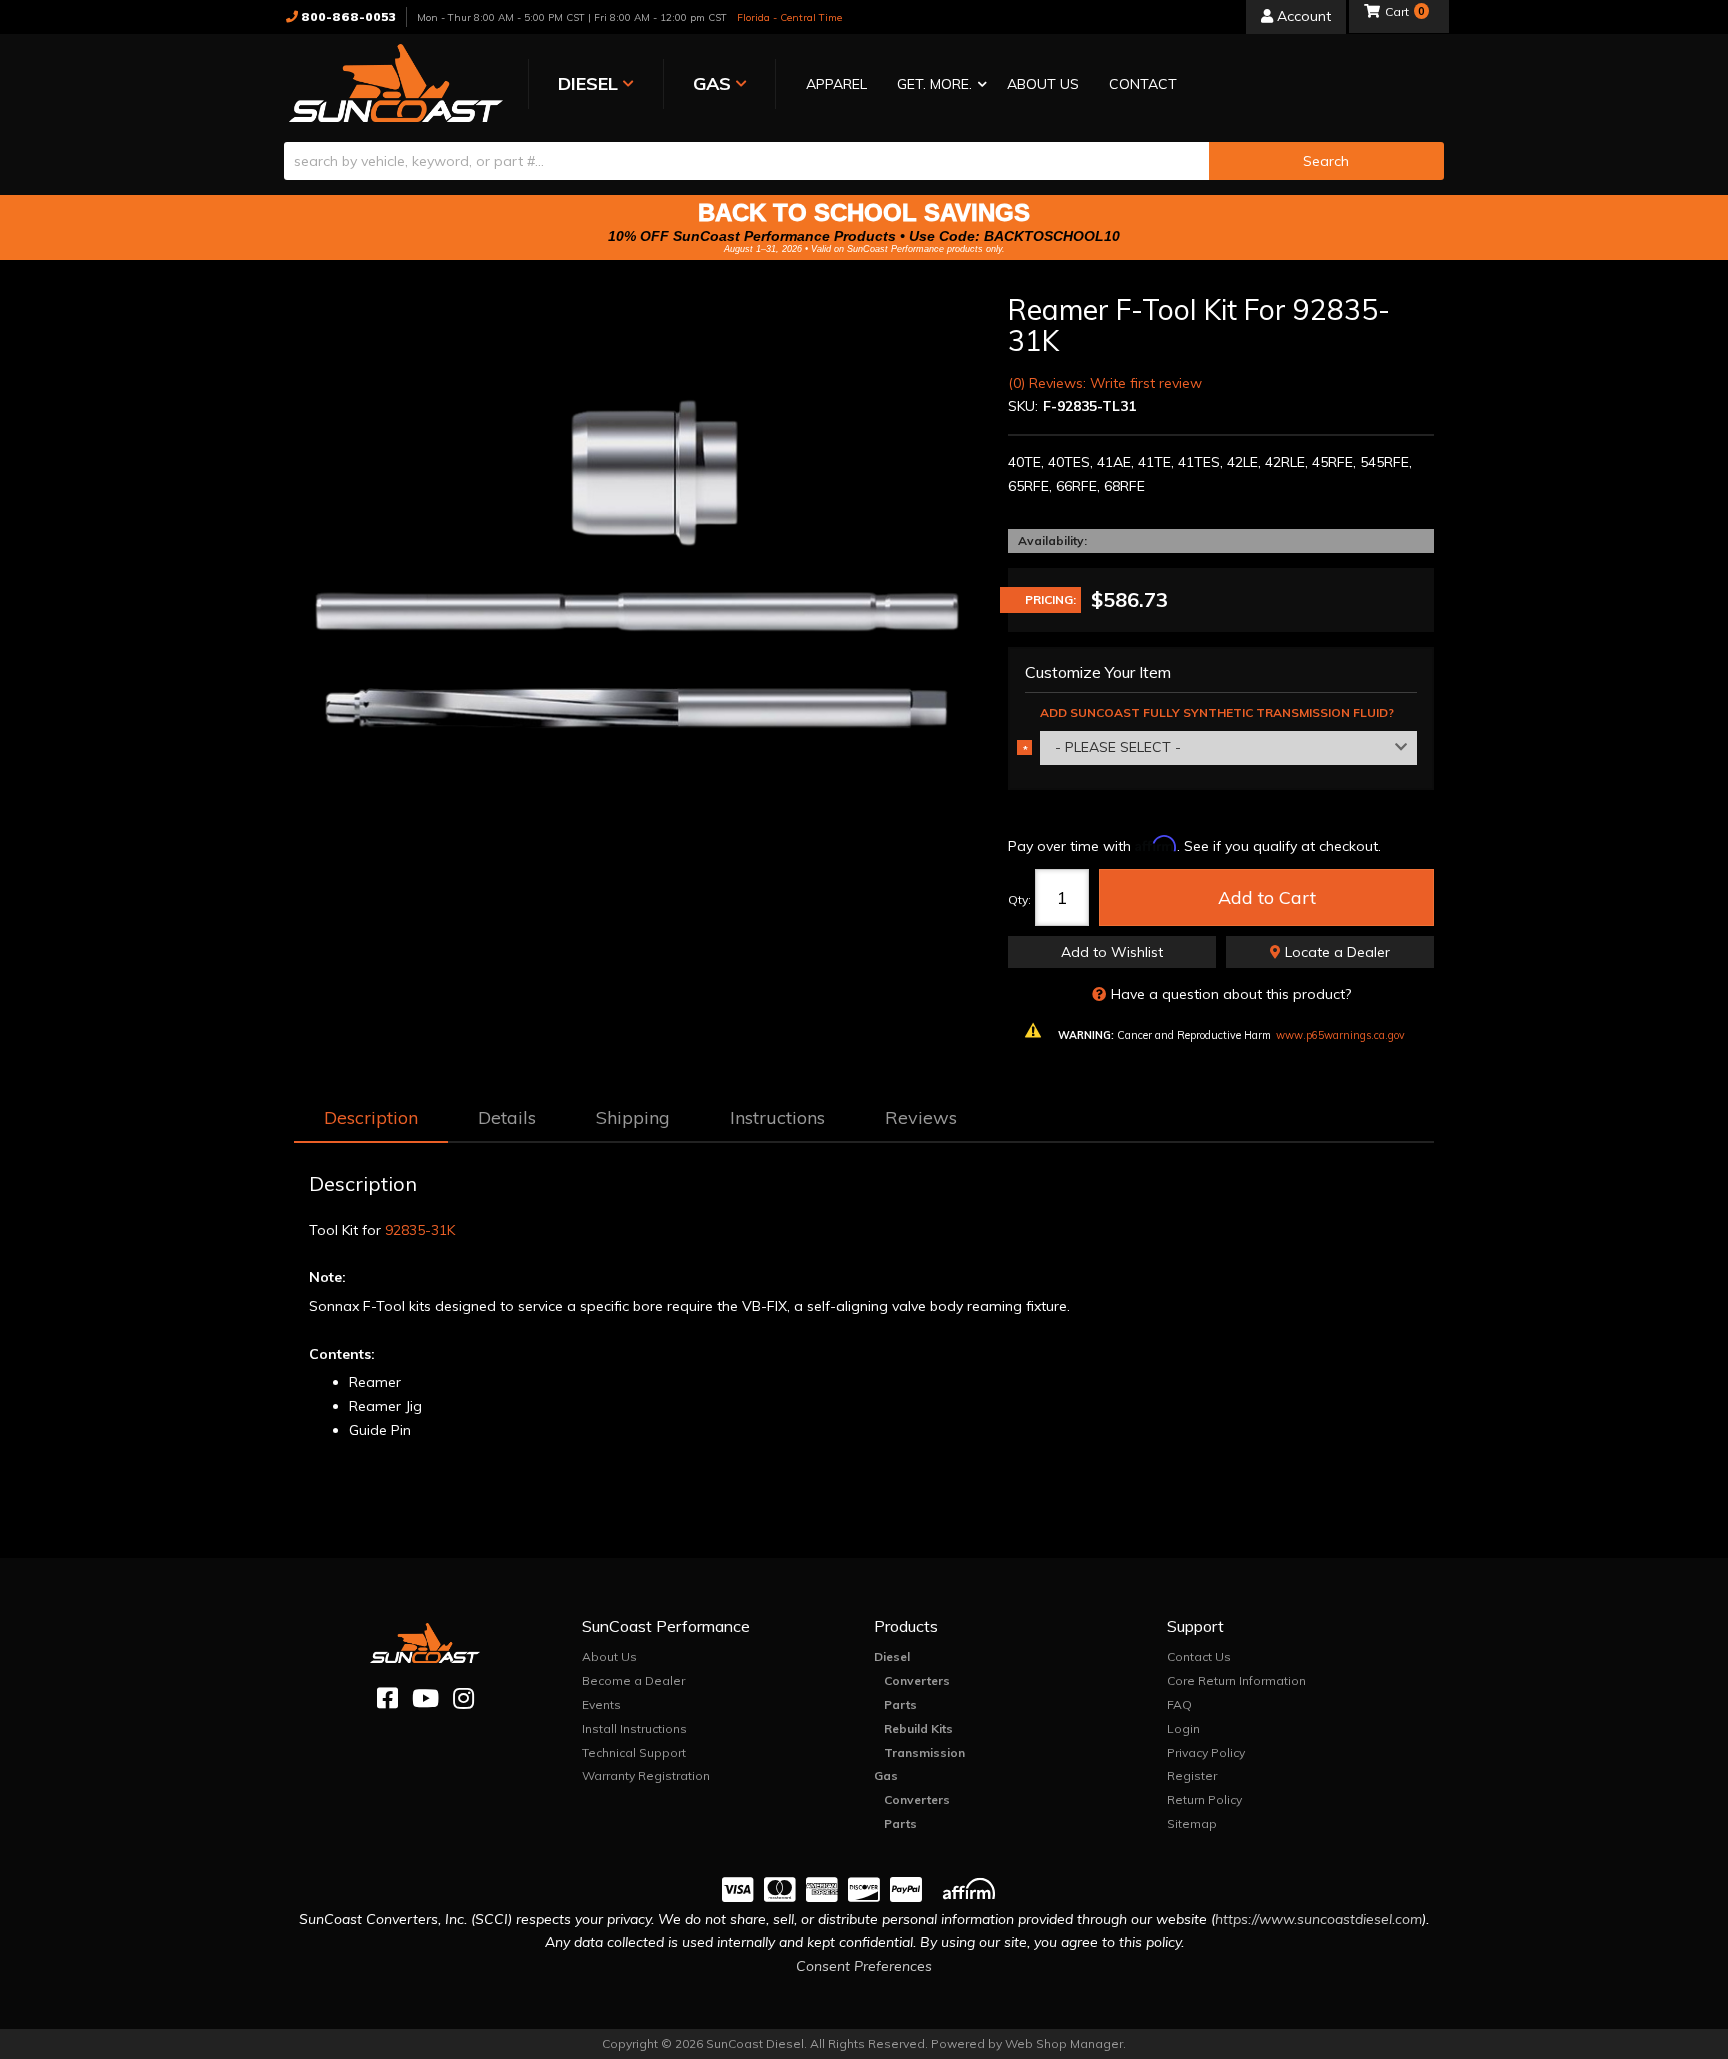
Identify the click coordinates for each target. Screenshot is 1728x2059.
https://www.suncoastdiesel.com (1318, 1919)
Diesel (892, 1656)
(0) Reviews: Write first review (1105, 383)
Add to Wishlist (1112, 952)
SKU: (1023, 406)
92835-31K (420, 1230)
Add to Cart (1267, 897)
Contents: (342, 1354)
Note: (327, 1277)
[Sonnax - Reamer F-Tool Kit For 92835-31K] (636, 559)
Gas (886, 1775)
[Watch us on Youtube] (425, 1698)
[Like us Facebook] (387, 1698)
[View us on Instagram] (463, 1698)
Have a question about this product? (1231, 994)
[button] (937, 85)
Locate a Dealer (1335, 952)
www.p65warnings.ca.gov (1340, 1035)
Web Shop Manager (1064, 2043)
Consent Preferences (864, 1966)
